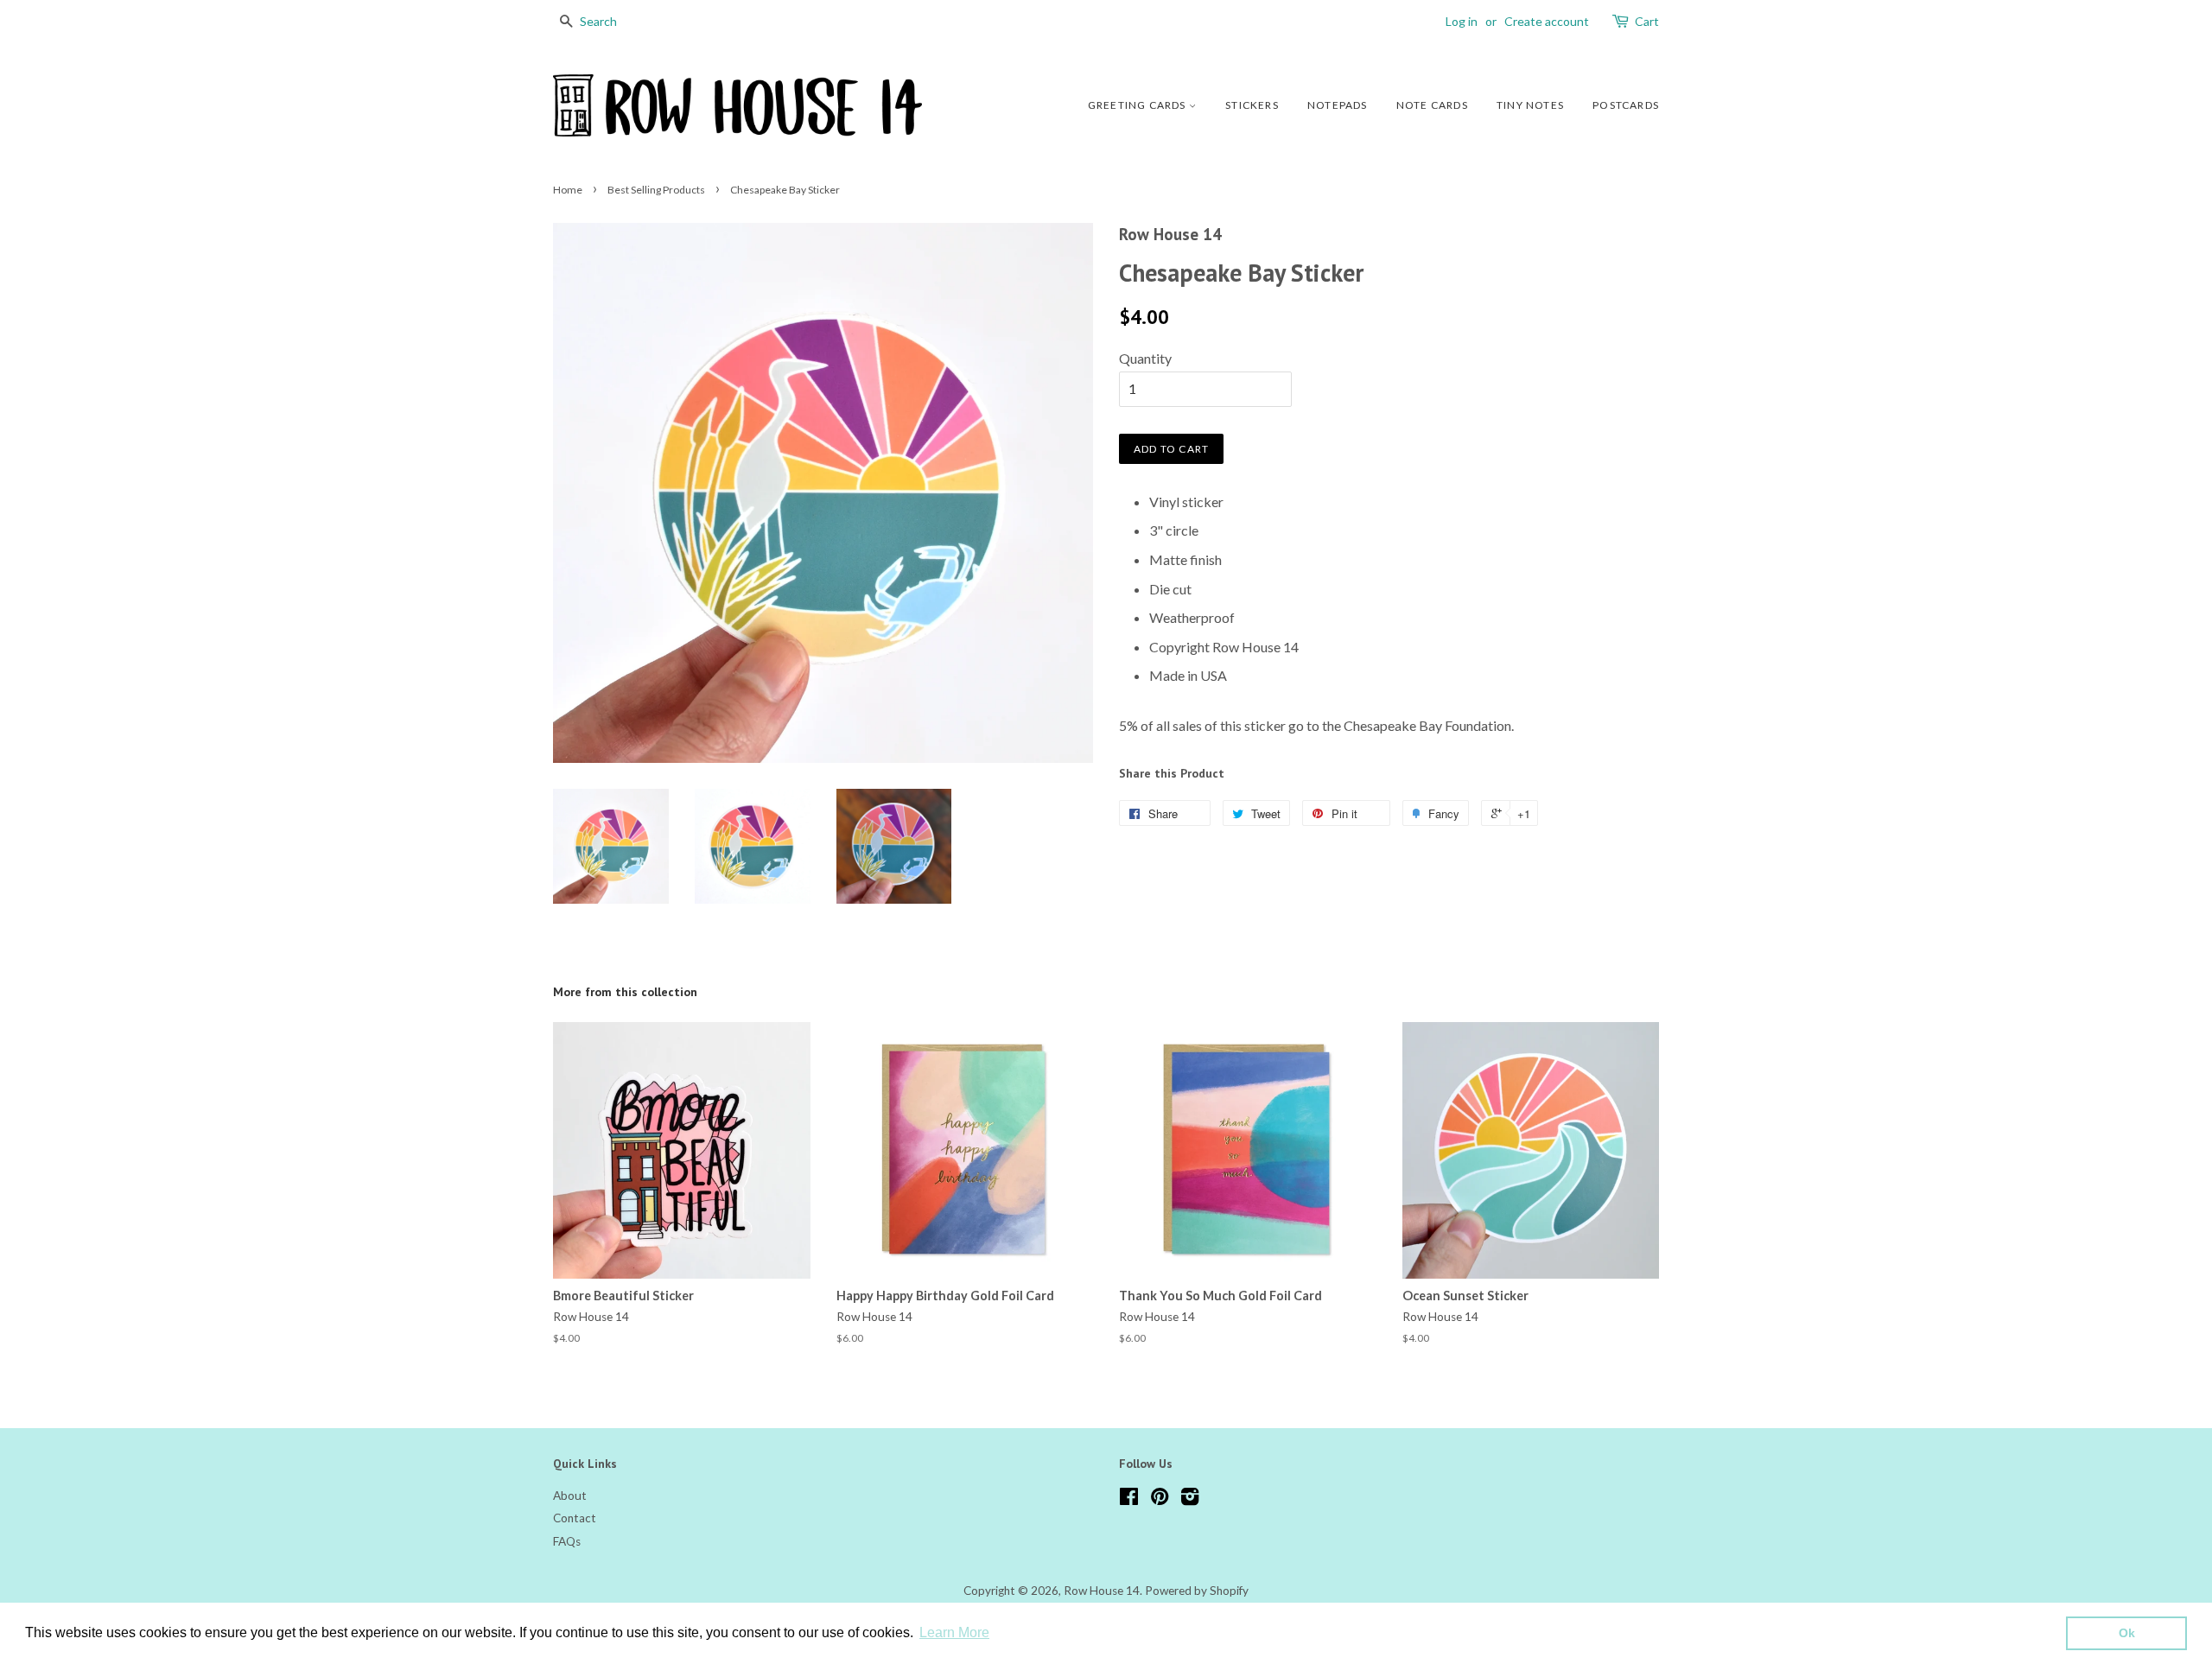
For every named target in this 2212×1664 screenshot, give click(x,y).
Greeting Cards (1138, 105)
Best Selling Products (656, 190)
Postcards (1626, 105)
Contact (575, 1518)
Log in (1462, 21)
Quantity (1145, 358)
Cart (1647, 21)
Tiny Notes (1530, 105)
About (570, 1496)
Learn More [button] (954, 1632)
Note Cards (1432, 105)
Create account (1547, 21)
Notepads (1338, 105)
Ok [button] (2127, 1633)
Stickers (1252, 105)
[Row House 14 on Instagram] (1190, 1500)
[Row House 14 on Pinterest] (1160, 1500)
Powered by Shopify (1197, 1591)
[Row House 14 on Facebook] (1129, 1500)
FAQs (567, 1541)
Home (568, 190)
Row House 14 (1102, 1591)
